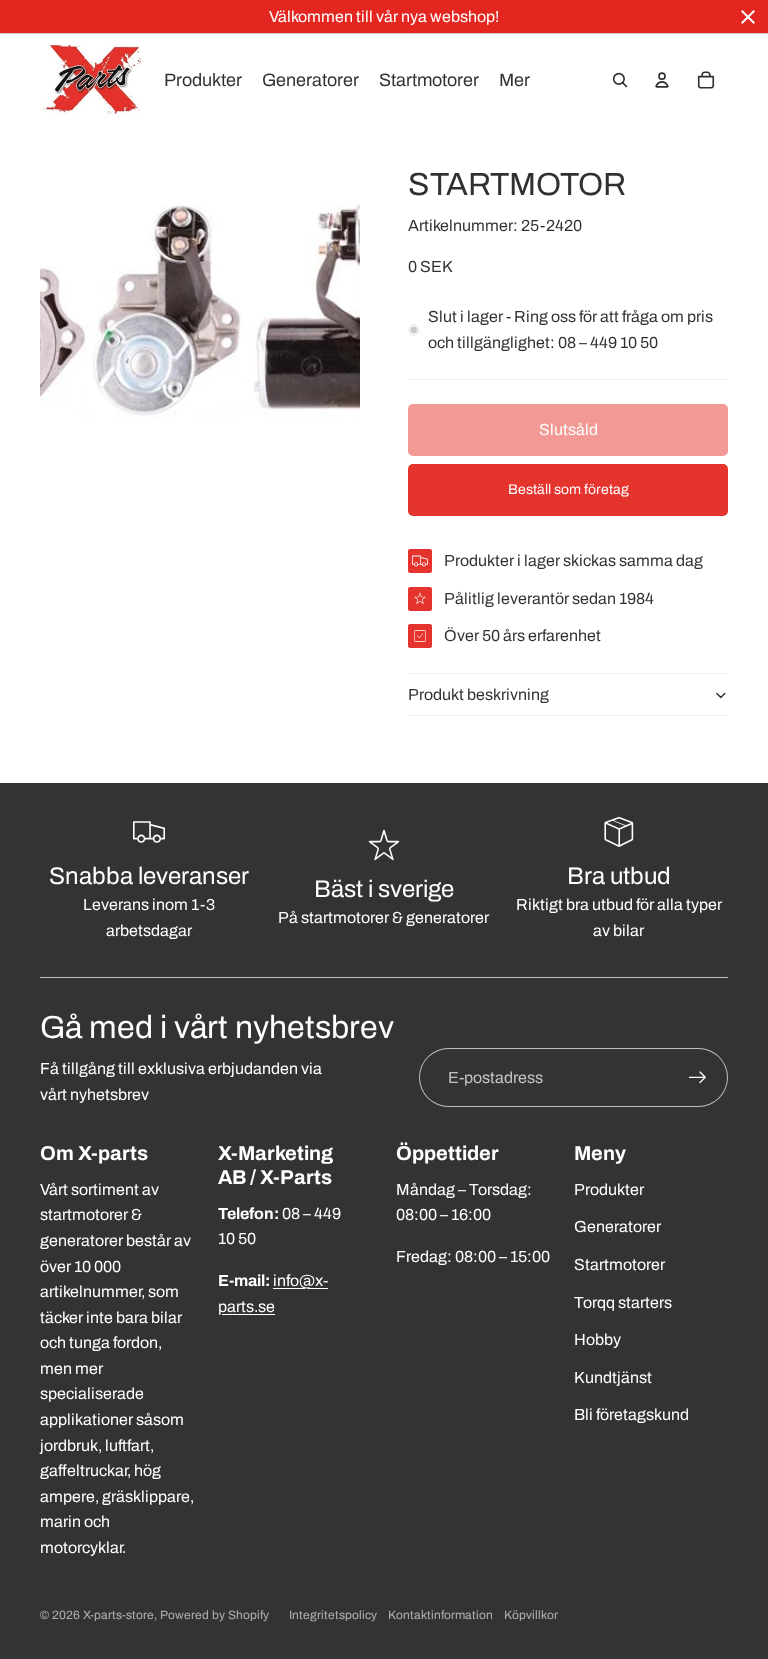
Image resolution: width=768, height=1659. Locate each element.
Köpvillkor (531, 1615)
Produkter (609, 1189)
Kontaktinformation (440, 1615)
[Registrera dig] (698, 1078)
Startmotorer (619, 1264)
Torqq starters (623, 1302)
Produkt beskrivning (478, 694)
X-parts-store (118, 1615)
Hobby (597, 1339)
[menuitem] (514, 80)
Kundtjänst (613, 1377)
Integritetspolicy (333, 1615)
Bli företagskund (631, 1414)
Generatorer (617, 1226)
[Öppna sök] (620, 80)
